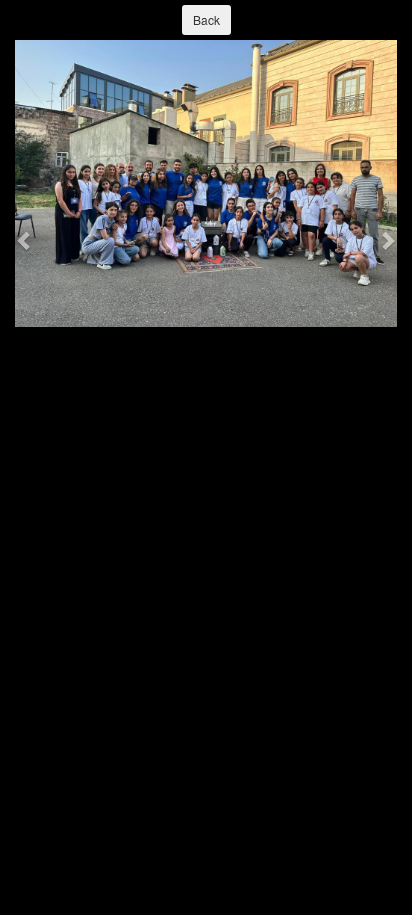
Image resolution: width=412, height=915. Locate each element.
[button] (24, 240)
